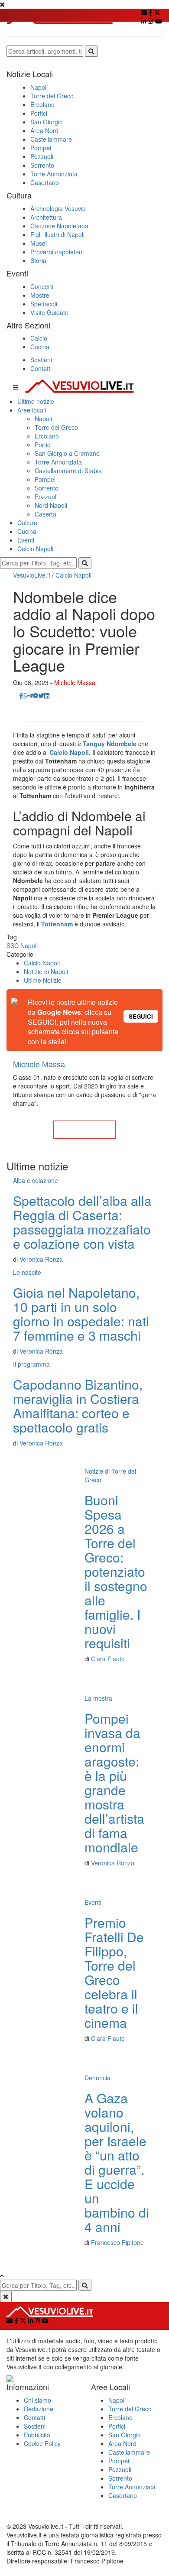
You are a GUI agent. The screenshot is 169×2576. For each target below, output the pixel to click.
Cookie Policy (42, 2443)
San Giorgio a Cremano (67, 453)
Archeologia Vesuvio (58, 208)
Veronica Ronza (41, 1259)
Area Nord (44, 130)
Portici (39, 113)
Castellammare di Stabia (68, 471)
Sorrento (42, 165)
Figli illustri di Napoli (57, 234)
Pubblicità (37, 2435)
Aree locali (32, 410)
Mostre (40, 295)
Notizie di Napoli (46, 971)
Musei (39, 243)
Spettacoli (44, 304)
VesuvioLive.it (32, 575)
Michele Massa (75, 682)
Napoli (39, 87)
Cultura (27, 523)
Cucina (40, 347)
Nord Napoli (51, 505)
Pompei (41, 148)
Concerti (42, 286)
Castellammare (51, 139)
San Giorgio (47, 122)
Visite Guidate (49, 312)
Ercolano (42, 104)
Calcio (39, 338)
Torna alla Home (84, 1130)
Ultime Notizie (43, 980)
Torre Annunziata (54, 174)
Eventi (26, 540)
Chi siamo (37, 2400)
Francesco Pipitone (117, 2242)
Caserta (45, 514)
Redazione (39, 2409)
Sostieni (41, 360)
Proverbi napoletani (57, 252)
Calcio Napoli (35, 549)
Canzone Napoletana (59, 226)
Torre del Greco (52, 96)
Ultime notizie (36, 401)
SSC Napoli (22, 945)
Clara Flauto (108, 1659)
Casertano (45, 182)
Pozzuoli (42, 156)
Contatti (41, 368)
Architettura (46, 217)
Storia (38, 260)
